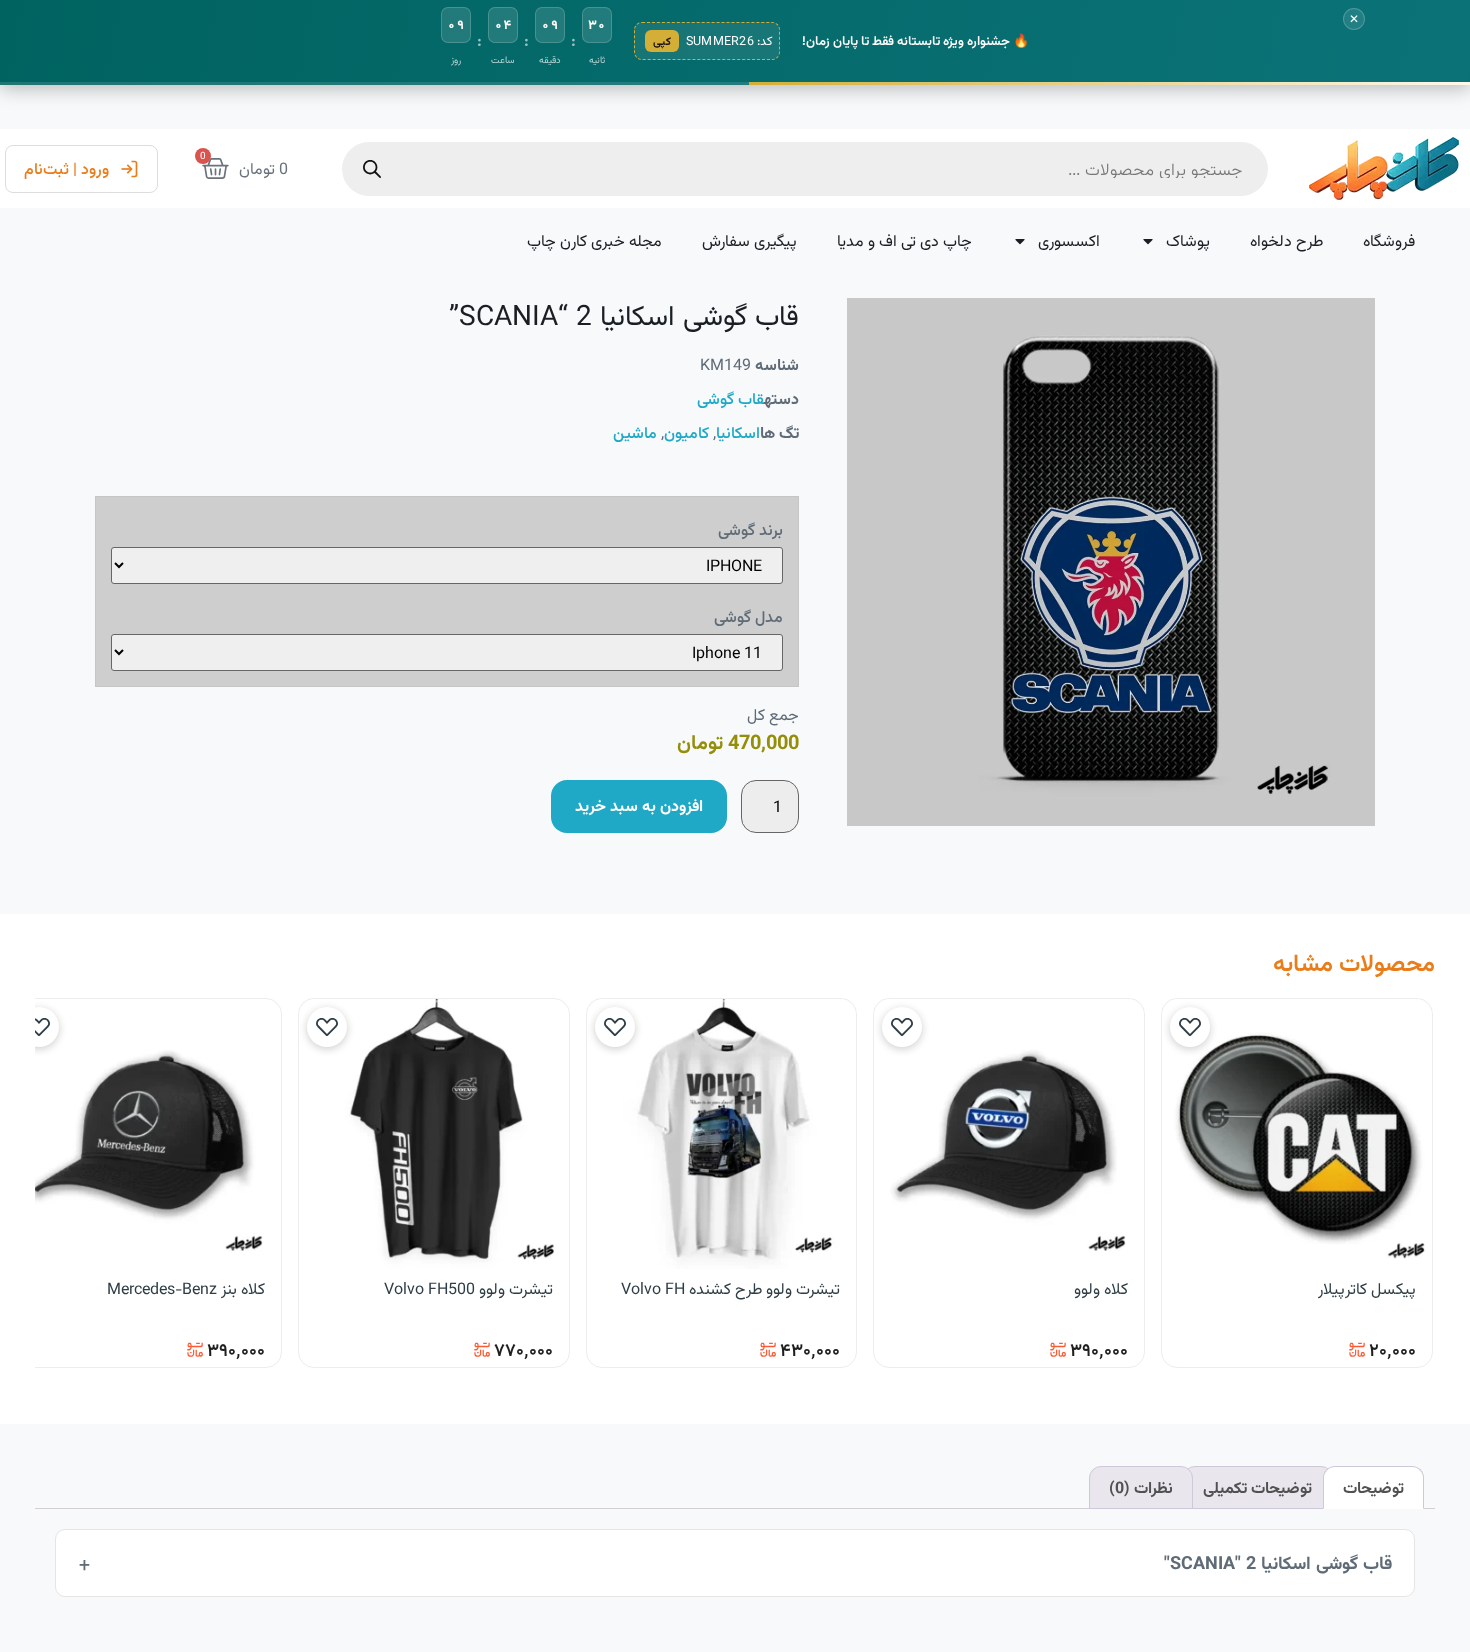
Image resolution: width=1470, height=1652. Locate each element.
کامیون (686, 432)
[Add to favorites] (1190, 1027)
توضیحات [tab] (1373, 1487)
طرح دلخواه (1286, 240)
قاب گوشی (730, 398)
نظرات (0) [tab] (1141, 1487)
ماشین (635, 432)
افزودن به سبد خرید (639, 805)
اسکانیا (738, 432)
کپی (662, 41)
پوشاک (1188, 240)
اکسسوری (1069, 240)
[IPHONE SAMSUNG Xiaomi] (447, 565)
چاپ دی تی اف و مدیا (904, 240)
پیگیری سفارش (749, 240)
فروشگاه (1389, 240)
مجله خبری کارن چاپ (594, 240)
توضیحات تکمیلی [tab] (1257, 1487)
